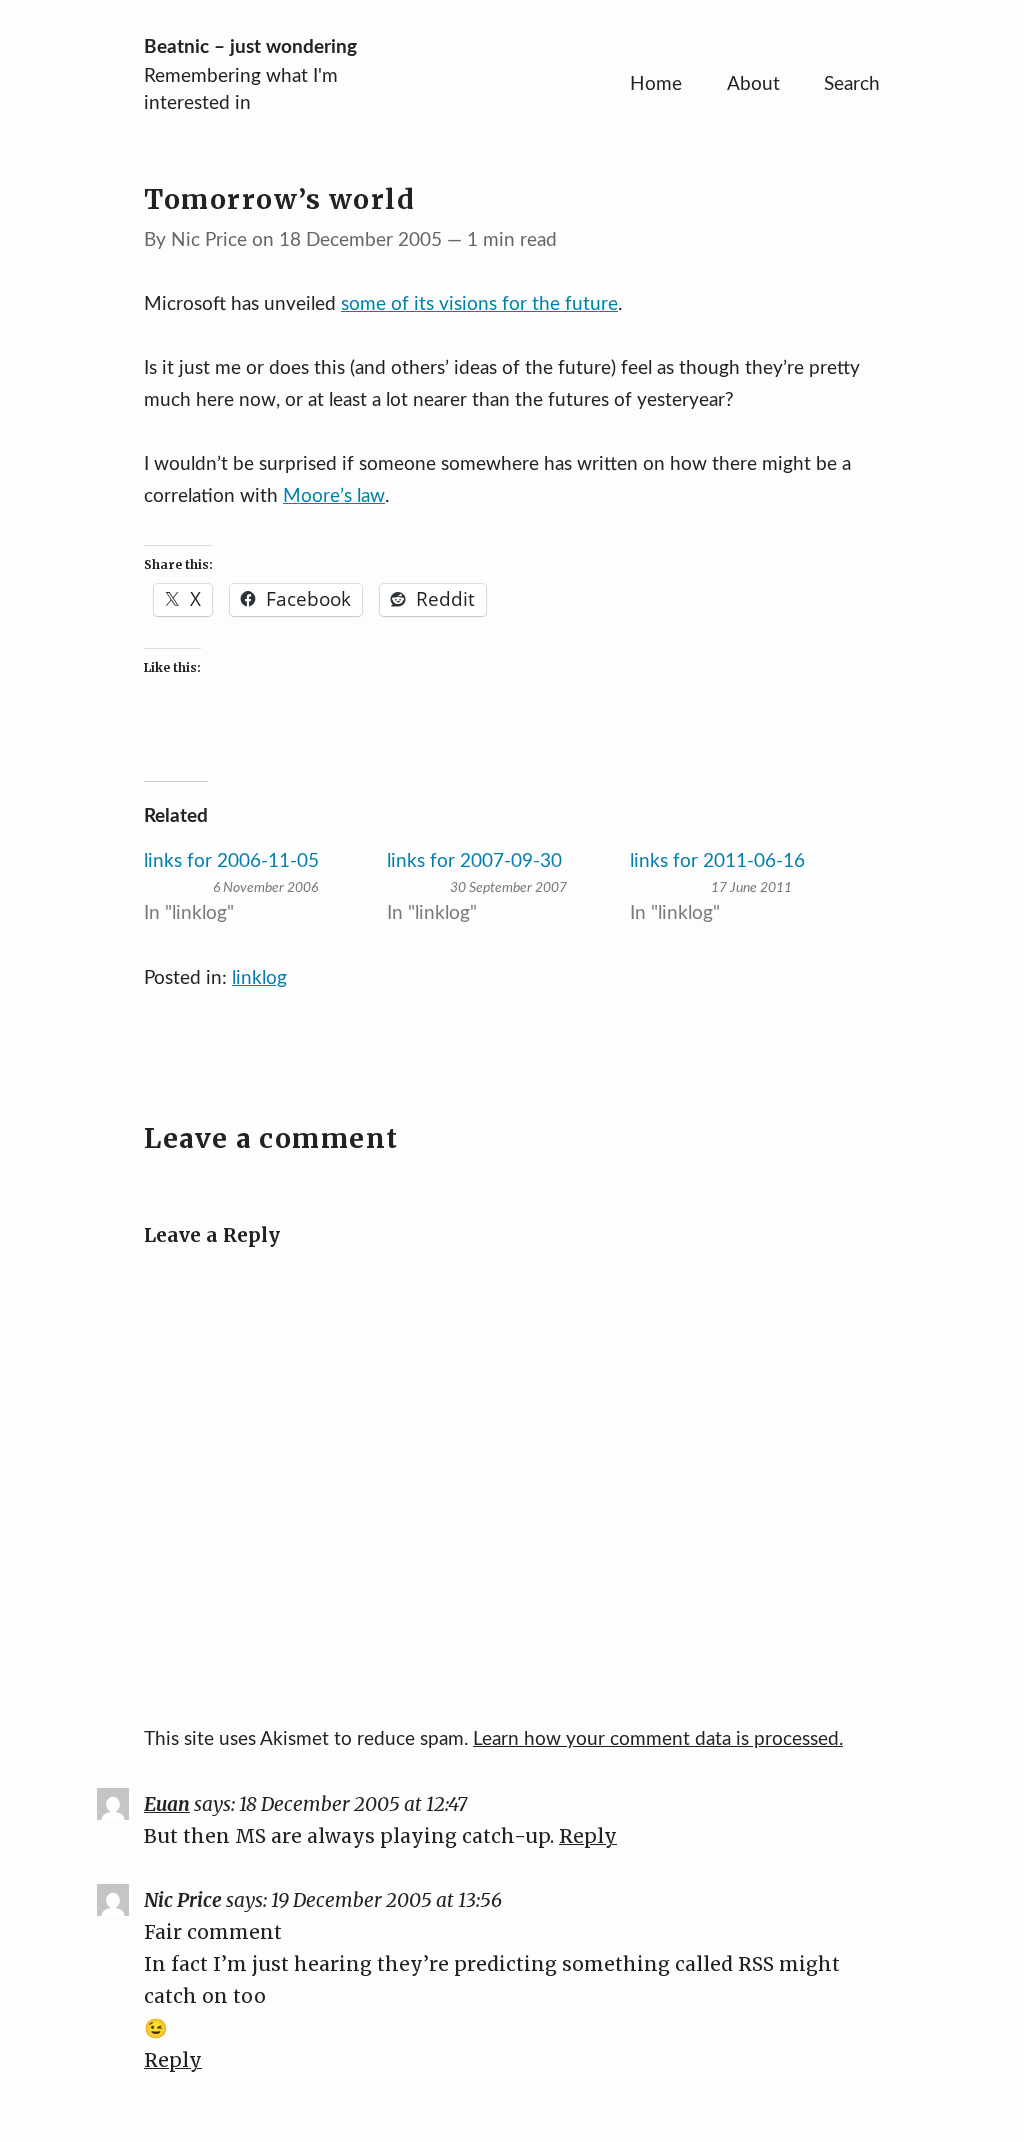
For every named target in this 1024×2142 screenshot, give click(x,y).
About (753, 84)
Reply (588, 1836)
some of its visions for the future (479, 304)
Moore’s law (334, 496)
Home (656, 84)
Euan (167, 1804)
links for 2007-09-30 (474, 861)
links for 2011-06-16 (717, 861)
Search (852, 84)
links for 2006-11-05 (231, 861)
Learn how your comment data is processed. (658, 1739)
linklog (259, 978)
